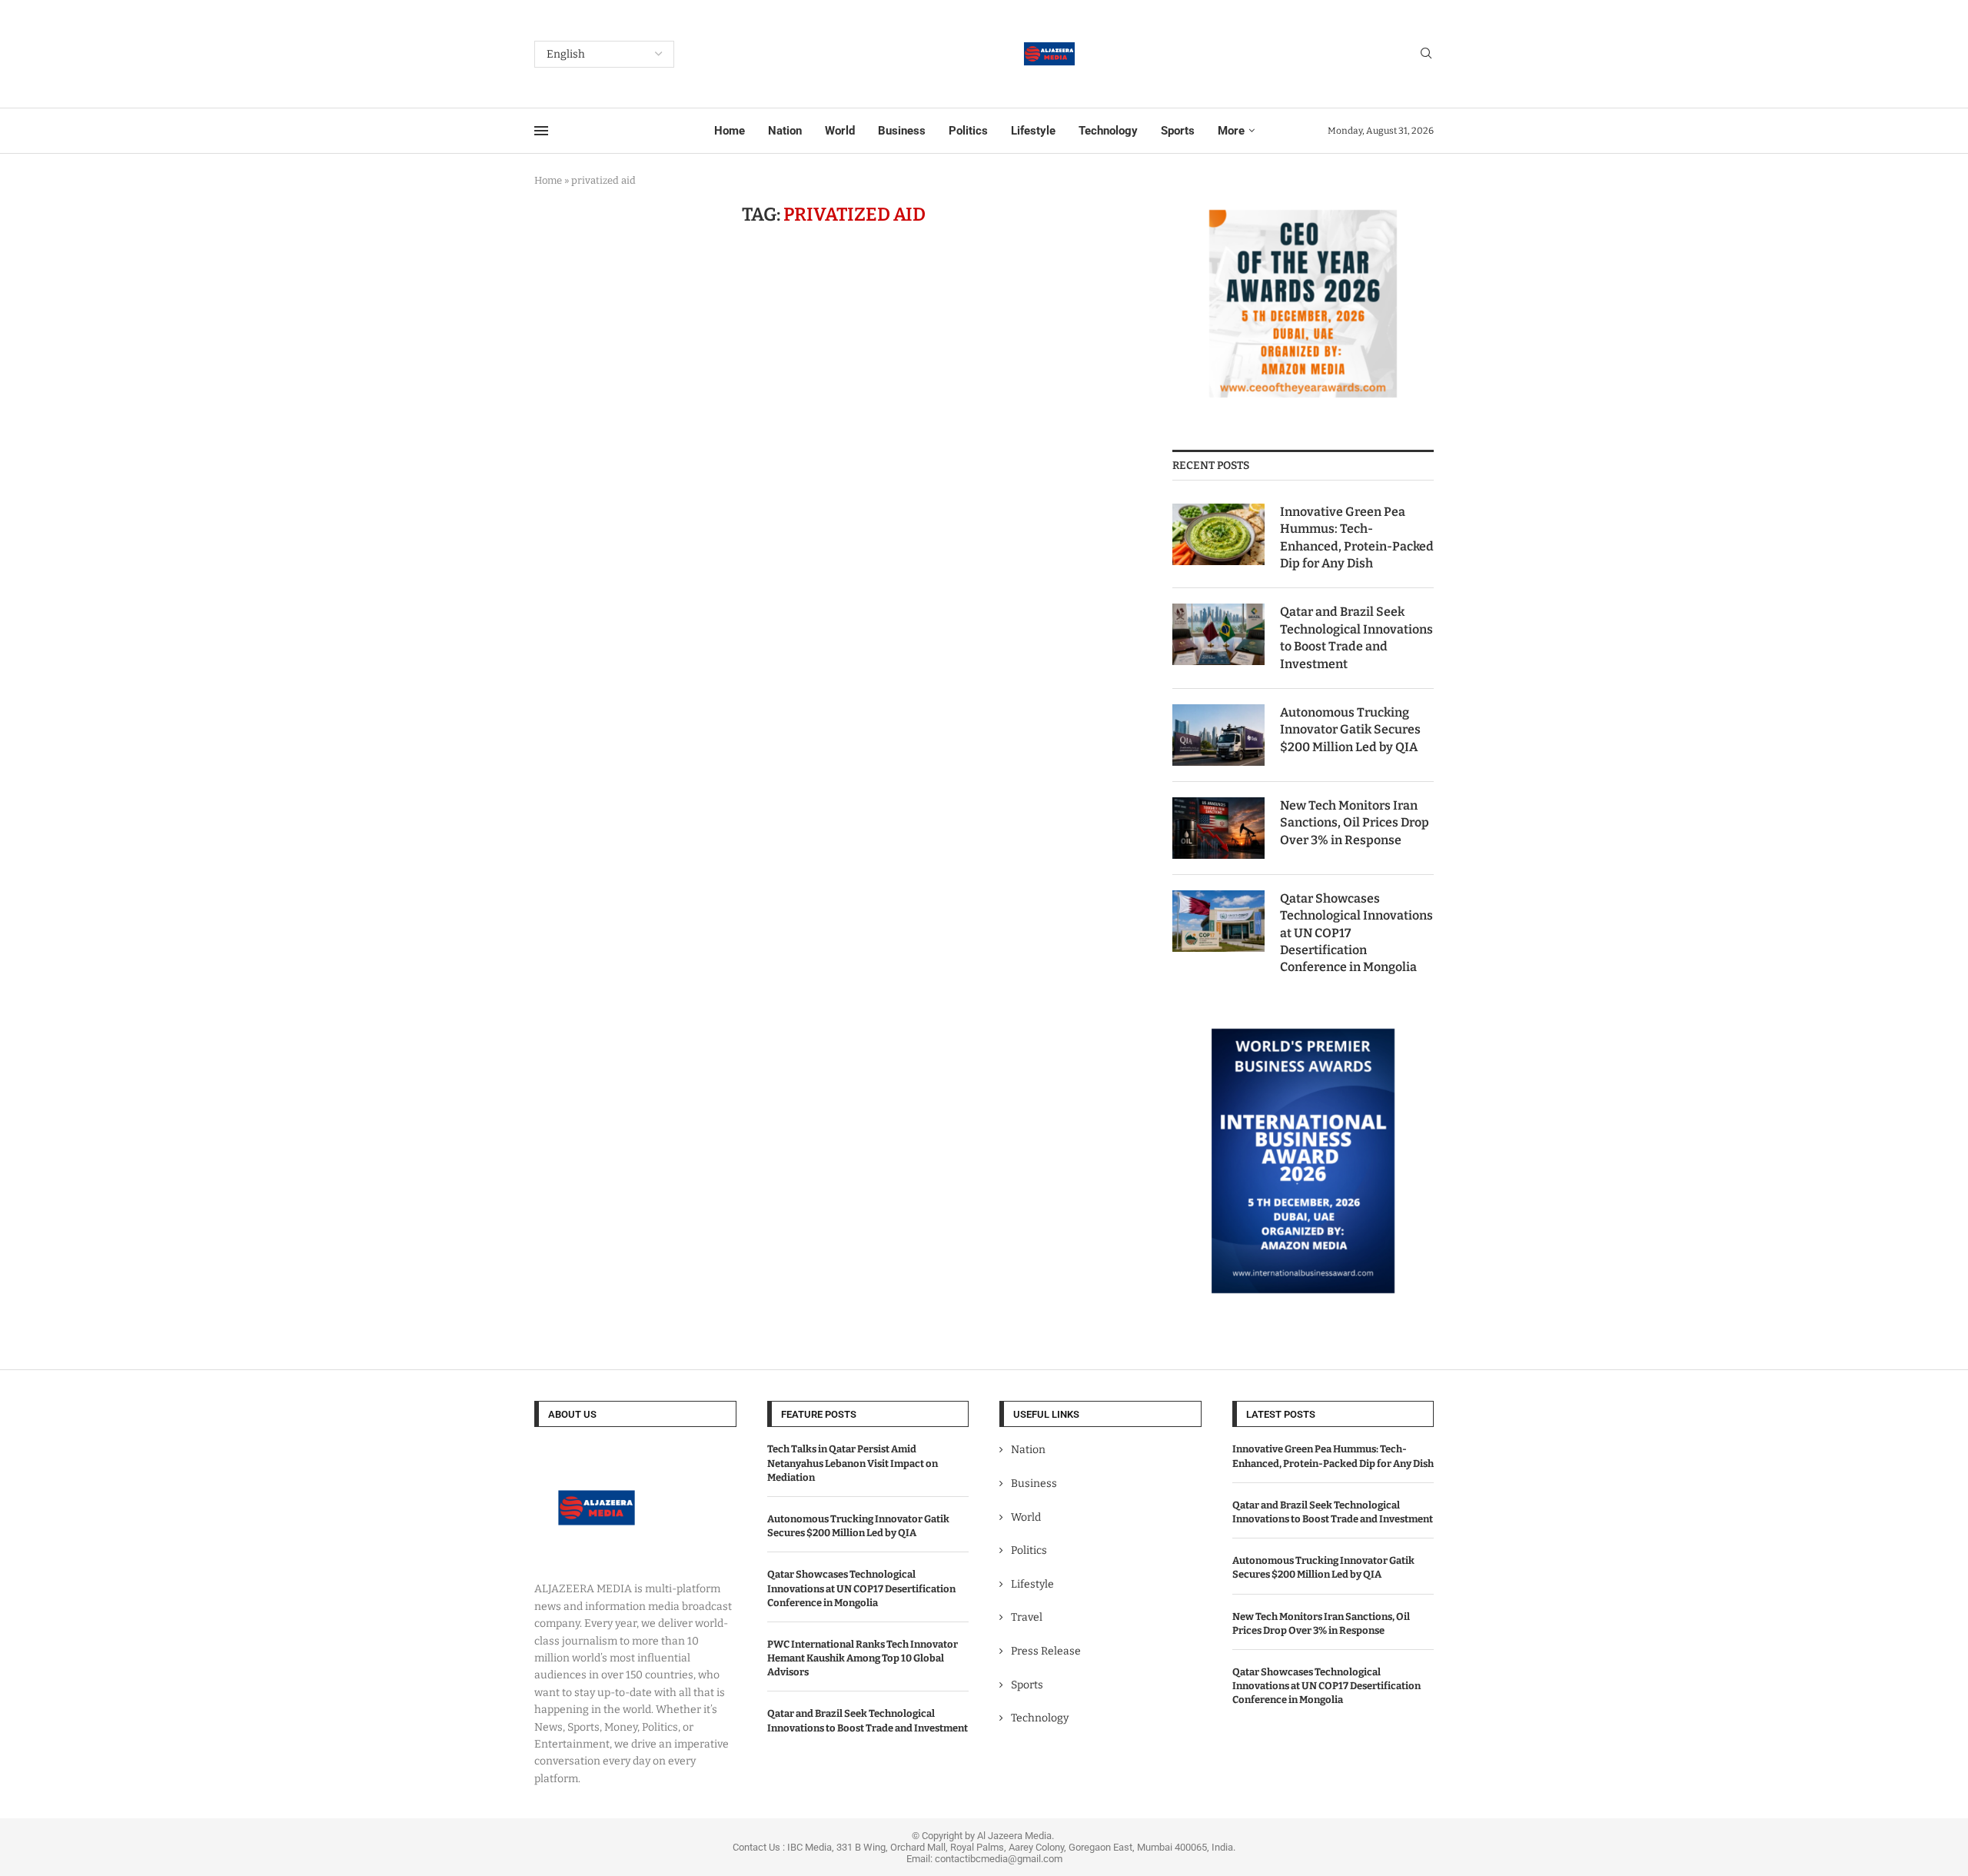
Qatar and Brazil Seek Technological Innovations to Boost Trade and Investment (1356, 637)
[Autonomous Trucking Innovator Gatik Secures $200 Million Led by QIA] (1218, 735)
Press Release (1046, 1651)
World (840, 131)
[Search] (1426, 54)
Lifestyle (1033, 131)
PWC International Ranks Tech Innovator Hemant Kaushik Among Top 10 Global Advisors (863, 1658)
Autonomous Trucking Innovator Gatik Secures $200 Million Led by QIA (1350, 730)
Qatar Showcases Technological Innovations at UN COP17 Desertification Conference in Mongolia (1356, 933)
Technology (1108, 131)
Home (730, 131)
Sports (1178, 131)
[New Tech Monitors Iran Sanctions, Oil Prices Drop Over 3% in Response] (1218, 828)
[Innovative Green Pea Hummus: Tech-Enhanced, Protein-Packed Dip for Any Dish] (1218, 534)
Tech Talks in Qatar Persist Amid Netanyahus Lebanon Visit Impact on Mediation (853, 1463)
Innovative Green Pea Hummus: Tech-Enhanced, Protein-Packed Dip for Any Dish (1357, 537)
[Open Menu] (541, 131)
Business (902, 131)
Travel (1027, 1617)
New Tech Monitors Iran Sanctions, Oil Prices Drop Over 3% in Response (1355, 823)
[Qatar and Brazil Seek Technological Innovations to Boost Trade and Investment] (1218, 634)
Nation (785, 131)
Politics (968, 131)
